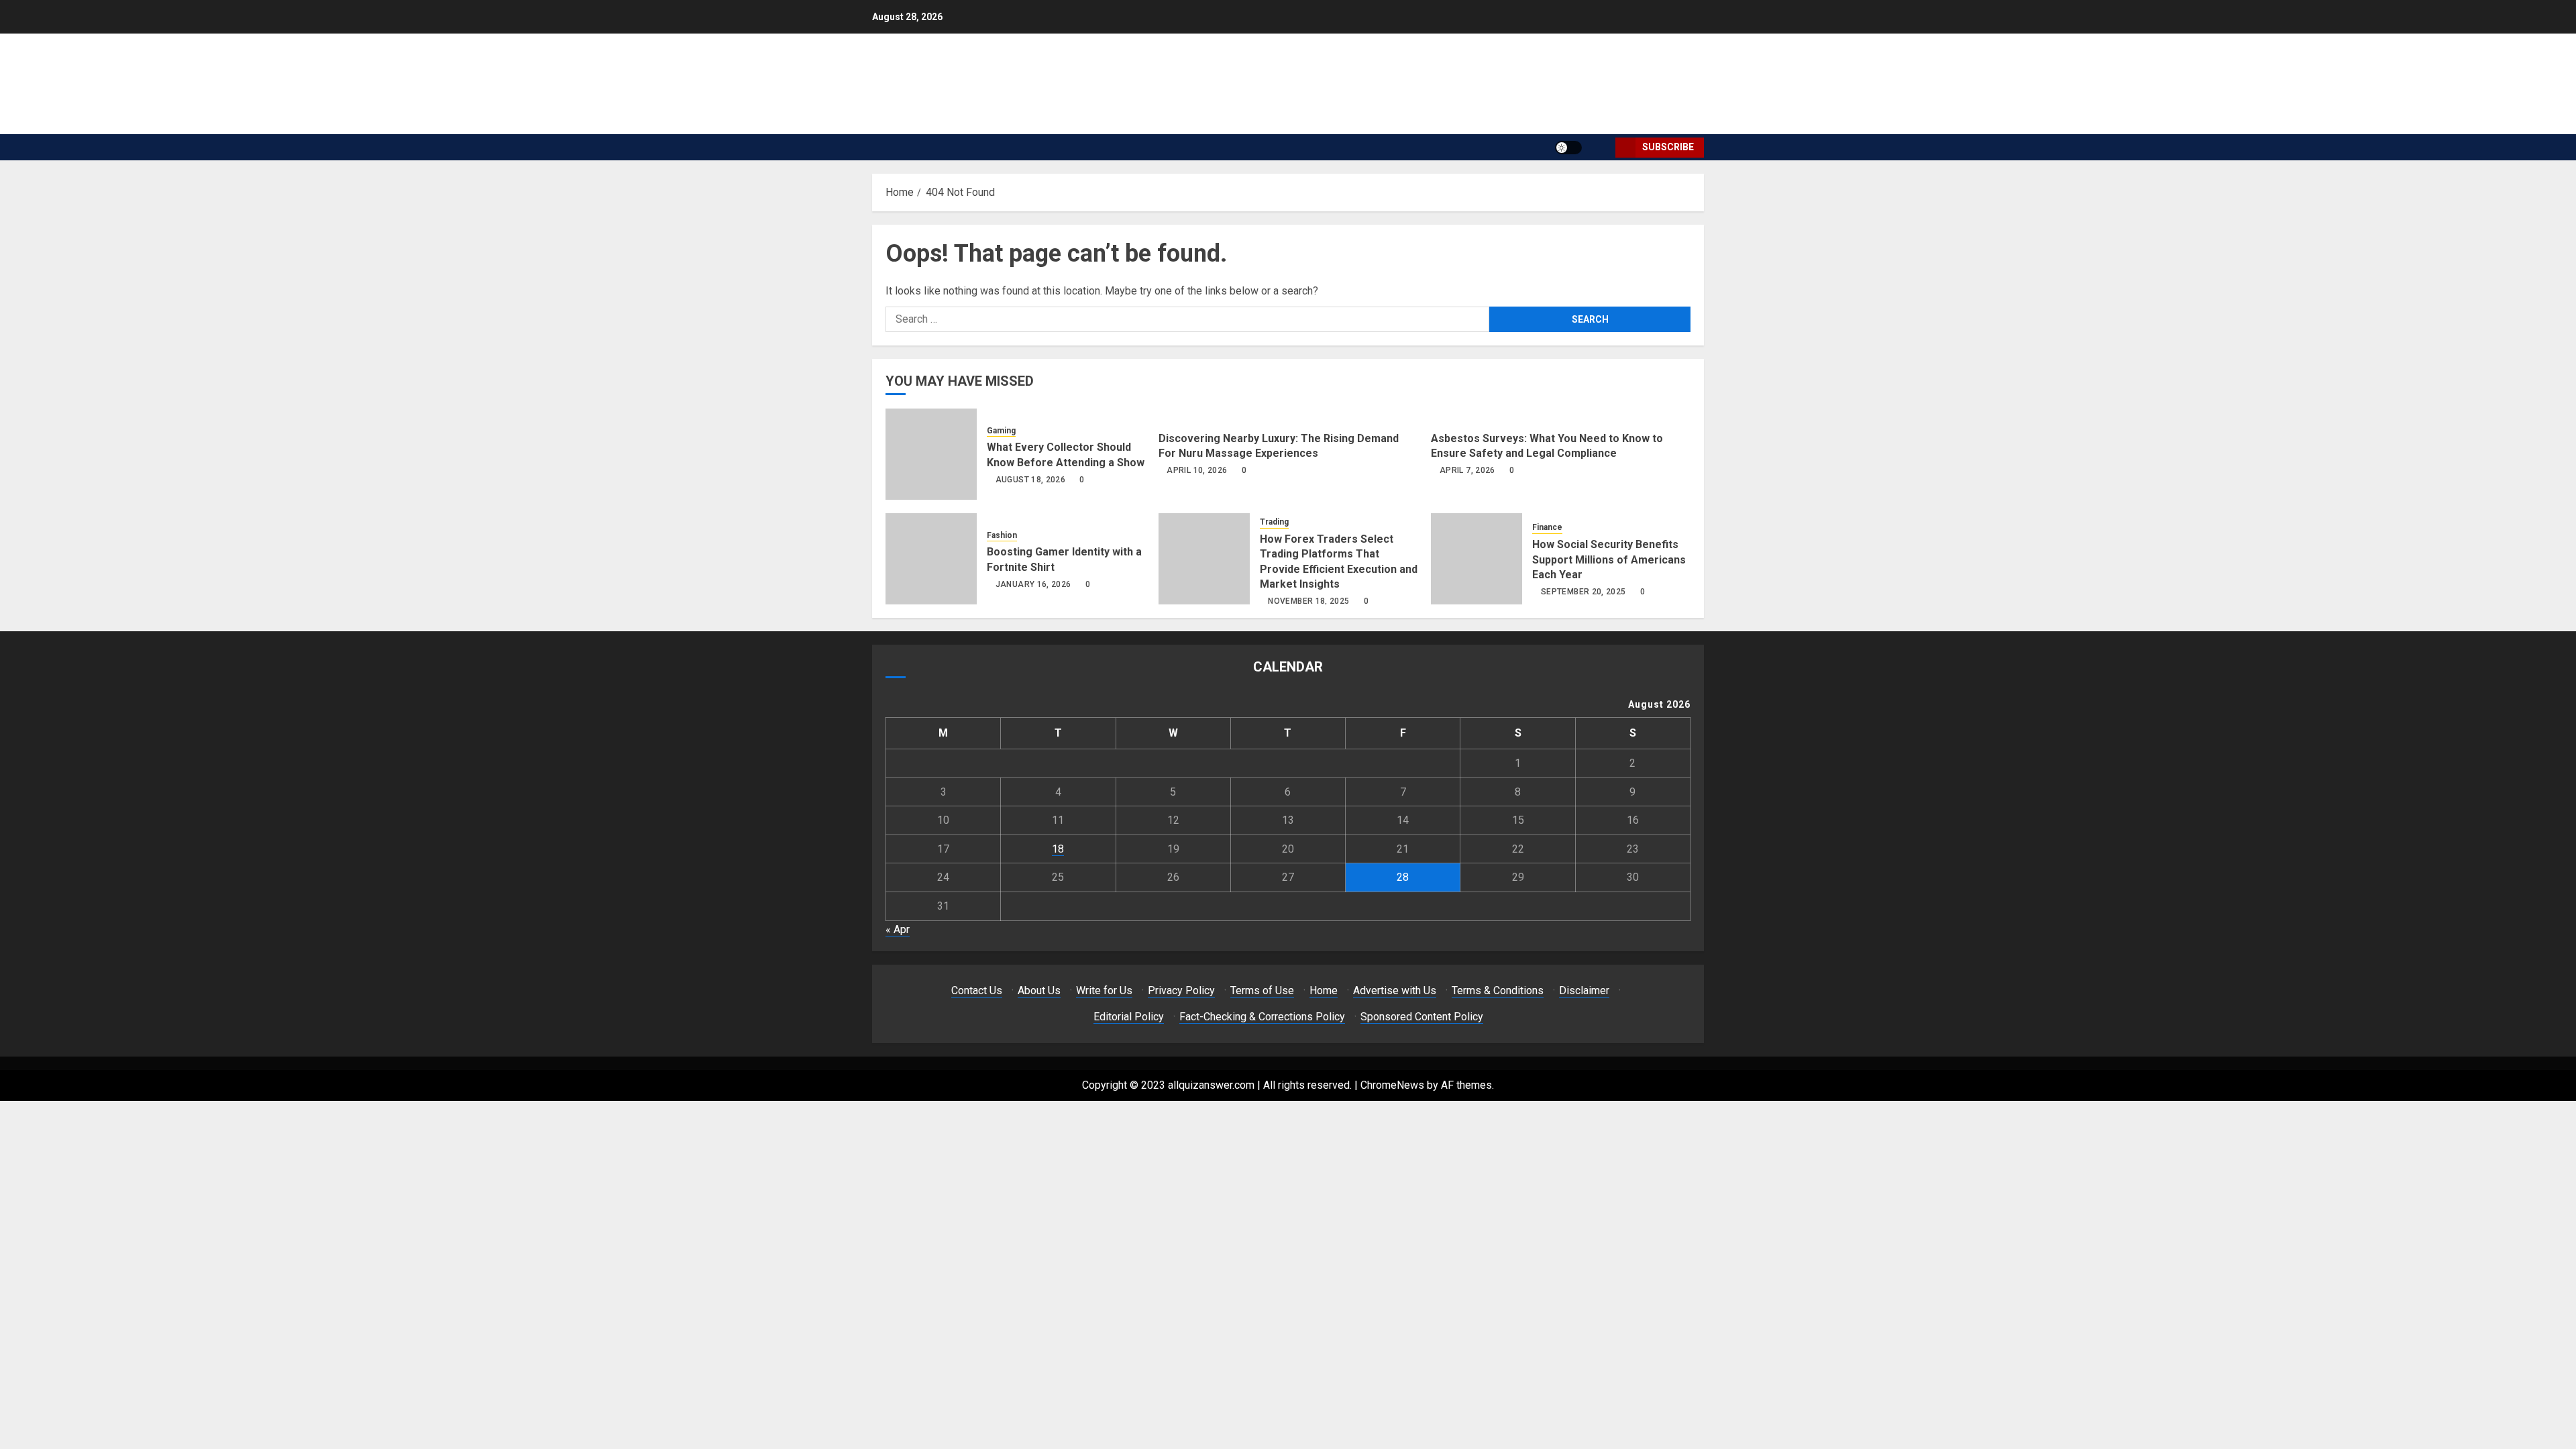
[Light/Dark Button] (1568, 148)
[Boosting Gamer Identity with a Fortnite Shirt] (931, 559)
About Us (1039, 990)
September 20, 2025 (1583, 592)
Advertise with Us (1395, 990)
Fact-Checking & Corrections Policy (1262, 1017)
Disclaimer (1584, 990)
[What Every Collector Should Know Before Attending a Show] (931, 454)
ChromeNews (1392, 1085)
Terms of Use (1262, 990)
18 (1058, 849)
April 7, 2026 (1467, 470)
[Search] (1600, 147)
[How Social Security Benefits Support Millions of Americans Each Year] (1477, 559)
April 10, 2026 (1197, 470)
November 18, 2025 (1308, 601)
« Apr (898, 929)
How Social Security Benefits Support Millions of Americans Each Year (1609, 559)
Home (1324, 990)
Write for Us (1104, 990)
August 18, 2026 (1030, 480)
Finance (1547, 527)
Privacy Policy (1181, 990)
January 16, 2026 (1033, 584)
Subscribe (1668, 147)
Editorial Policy (1129, 1017)
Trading (1274, 522)
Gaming (1001, 431)
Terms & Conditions (1498, 990)
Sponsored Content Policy (1422, 1017)
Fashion (1002, 535)
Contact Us (977, 990)
